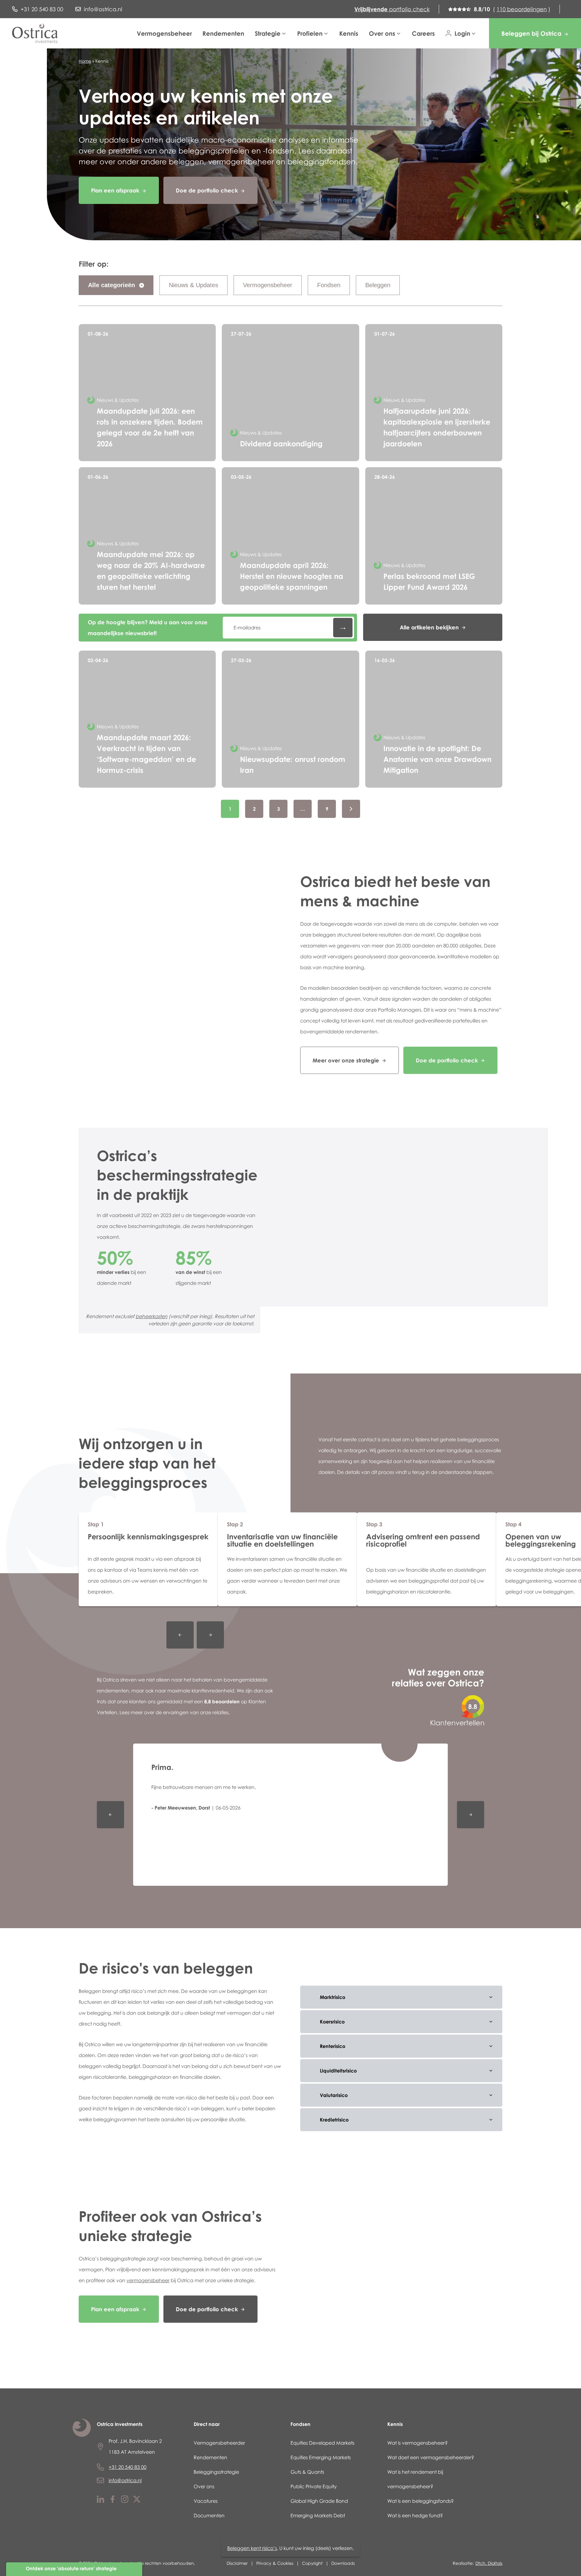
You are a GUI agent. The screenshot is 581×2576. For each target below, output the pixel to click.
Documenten (209, 2515)
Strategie (268, 33)
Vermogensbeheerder (219, 2443)
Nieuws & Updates (194, 285)
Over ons (382, 33)
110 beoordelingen (522, 9)
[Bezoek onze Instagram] (125, 2501)
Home (85, 61)
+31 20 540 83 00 (128, 2467)
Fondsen (329, 285)
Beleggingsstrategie (216, 2472)
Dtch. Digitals (489, 2563)
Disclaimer (237, 2563)
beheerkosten (151, 1317)
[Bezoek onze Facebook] (113, 2501)
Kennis (349, 33)
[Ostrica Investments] (35, 33)
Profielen (310, 33)
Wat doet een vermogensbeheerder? (431, 2457)
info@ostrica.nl (125, 2480)
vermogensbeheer (148, 2280)
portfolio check (392, 9)
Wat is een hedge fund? (415, 2515)
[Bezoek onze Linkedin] (100, 2501)
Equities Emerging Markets (321, 2457)
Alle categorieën (112, 285)
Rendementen (223, 33)
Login (462, 33)
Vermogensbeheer (164, 33)
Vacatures (206, 2501)
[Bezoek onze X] (137, 2501)
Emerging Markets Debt (318, 2515)
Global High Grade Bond (319, 2501)
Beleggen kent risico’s (252, 2548)
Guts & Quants (307, 2472)
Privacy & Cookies (275, 2563)
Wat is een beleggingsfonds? (420, 2501)
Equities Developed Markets (322, 2443)
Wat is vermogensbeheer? (417, 2443)
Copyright (312, 2563)
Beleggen (378, 285)
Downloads (343, 2563)
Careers (423, 33)
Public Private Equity (314, 2486)
